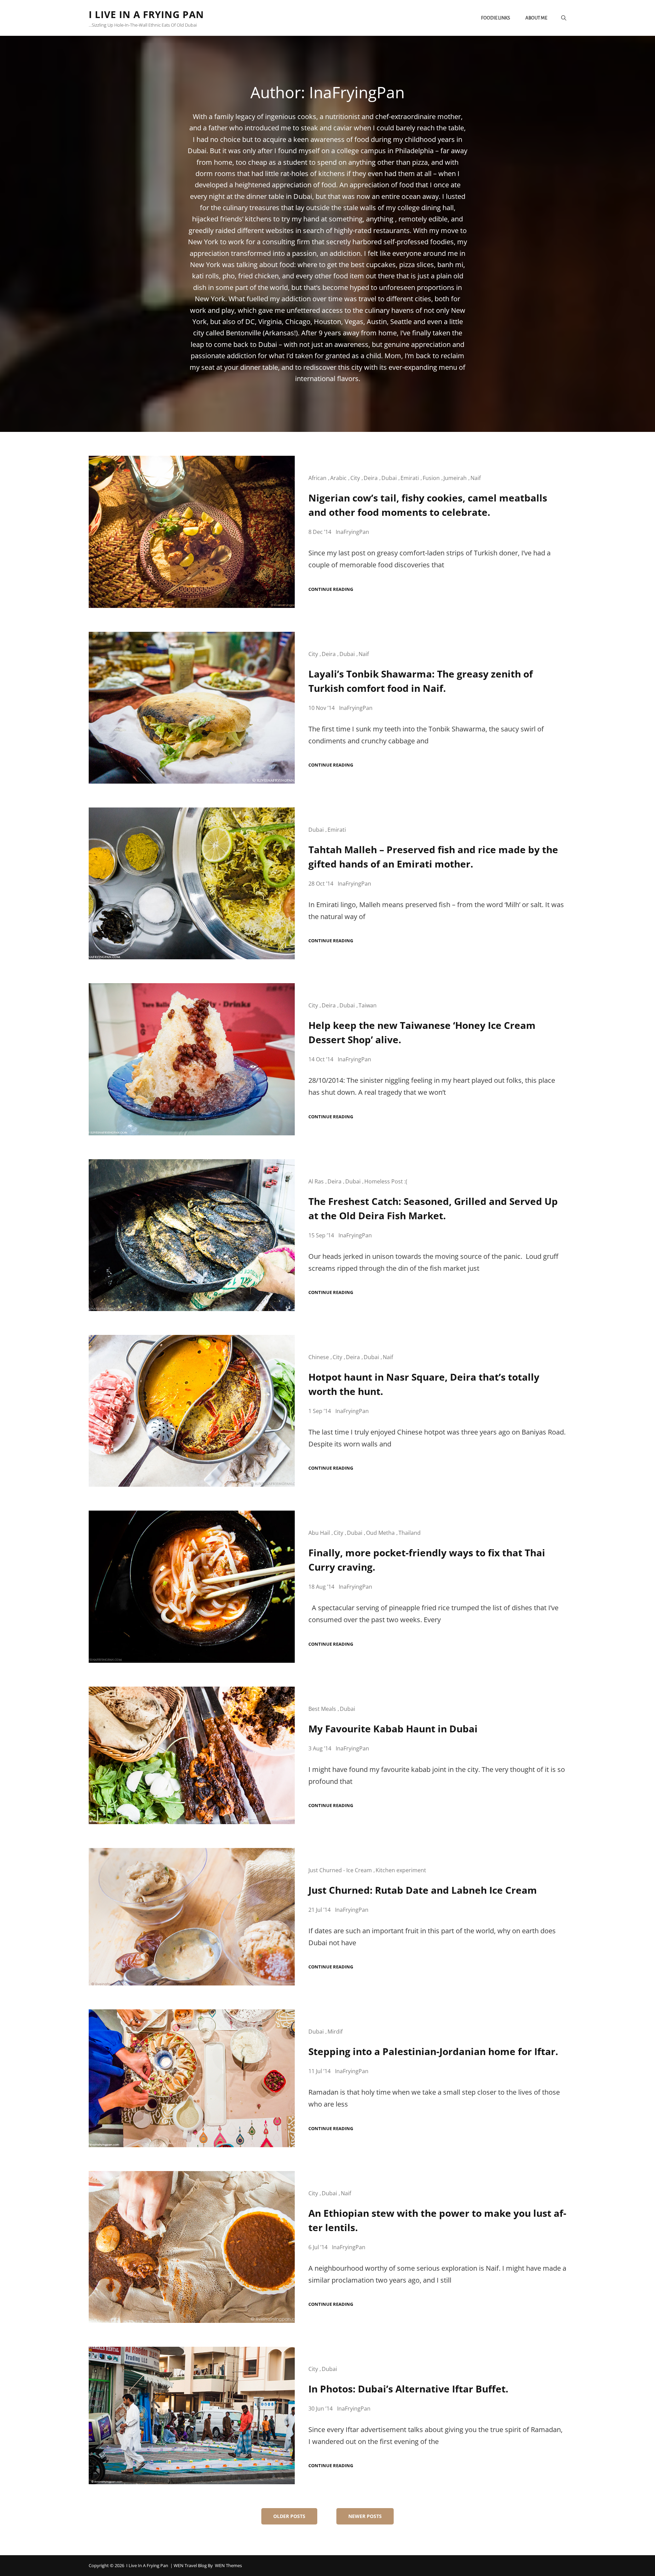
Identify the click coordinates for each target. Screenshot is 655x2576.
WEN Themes (228, 2565)
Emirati (410, 478)
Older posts (289, 2516)
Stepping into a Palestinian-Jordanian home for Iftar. (433, 2051)
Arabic (338, 478)
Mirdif (335, 2032)
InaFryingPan (352, 532)
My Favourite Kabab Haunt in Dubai (393, 1729)
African (317, 478)
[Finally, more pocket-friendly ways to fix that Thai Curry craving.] (192, 1587)
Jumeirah (455, 478)
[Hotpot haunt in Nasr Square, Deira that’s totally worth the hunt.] (192, 1411)
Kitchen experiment (401, 1870)
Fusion (431, 478)
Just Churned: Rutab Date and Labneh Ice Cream (423, 1890)
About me (536, 18)
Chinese (319, 1357)
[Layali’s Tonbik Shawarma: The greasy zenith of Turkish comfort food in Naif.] (192, 708)
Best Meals (322, 1709)
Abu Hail (319, 1533)
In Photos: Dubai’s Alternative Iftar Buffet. (408, 2389)
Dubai (389, 478)
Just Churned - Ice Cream (340, 1870)
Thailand (410, 1533)
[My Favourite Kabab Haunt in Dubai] (192, 1755)
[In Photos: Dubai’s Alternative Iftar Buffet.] (192, 2415)
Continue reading (331, 589)
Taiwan (368, 1005)
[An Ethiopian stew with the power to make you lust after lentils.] (192, 2247)
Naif (476, 478)
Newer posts (365, 2516)
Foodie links (496, 18)
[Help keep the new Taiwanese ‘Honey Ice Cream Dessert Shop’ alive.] (192, 1059)
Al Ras (316, 1181)
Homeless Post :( (386, 1181)
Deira (371, 478)
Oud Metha (380, 1533)
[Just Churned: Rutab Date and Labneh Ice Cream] (192, 1917)
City (355, 478)
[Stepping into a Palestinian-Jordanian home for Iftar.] (192, 2078)
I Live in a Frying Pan (146, 14)
